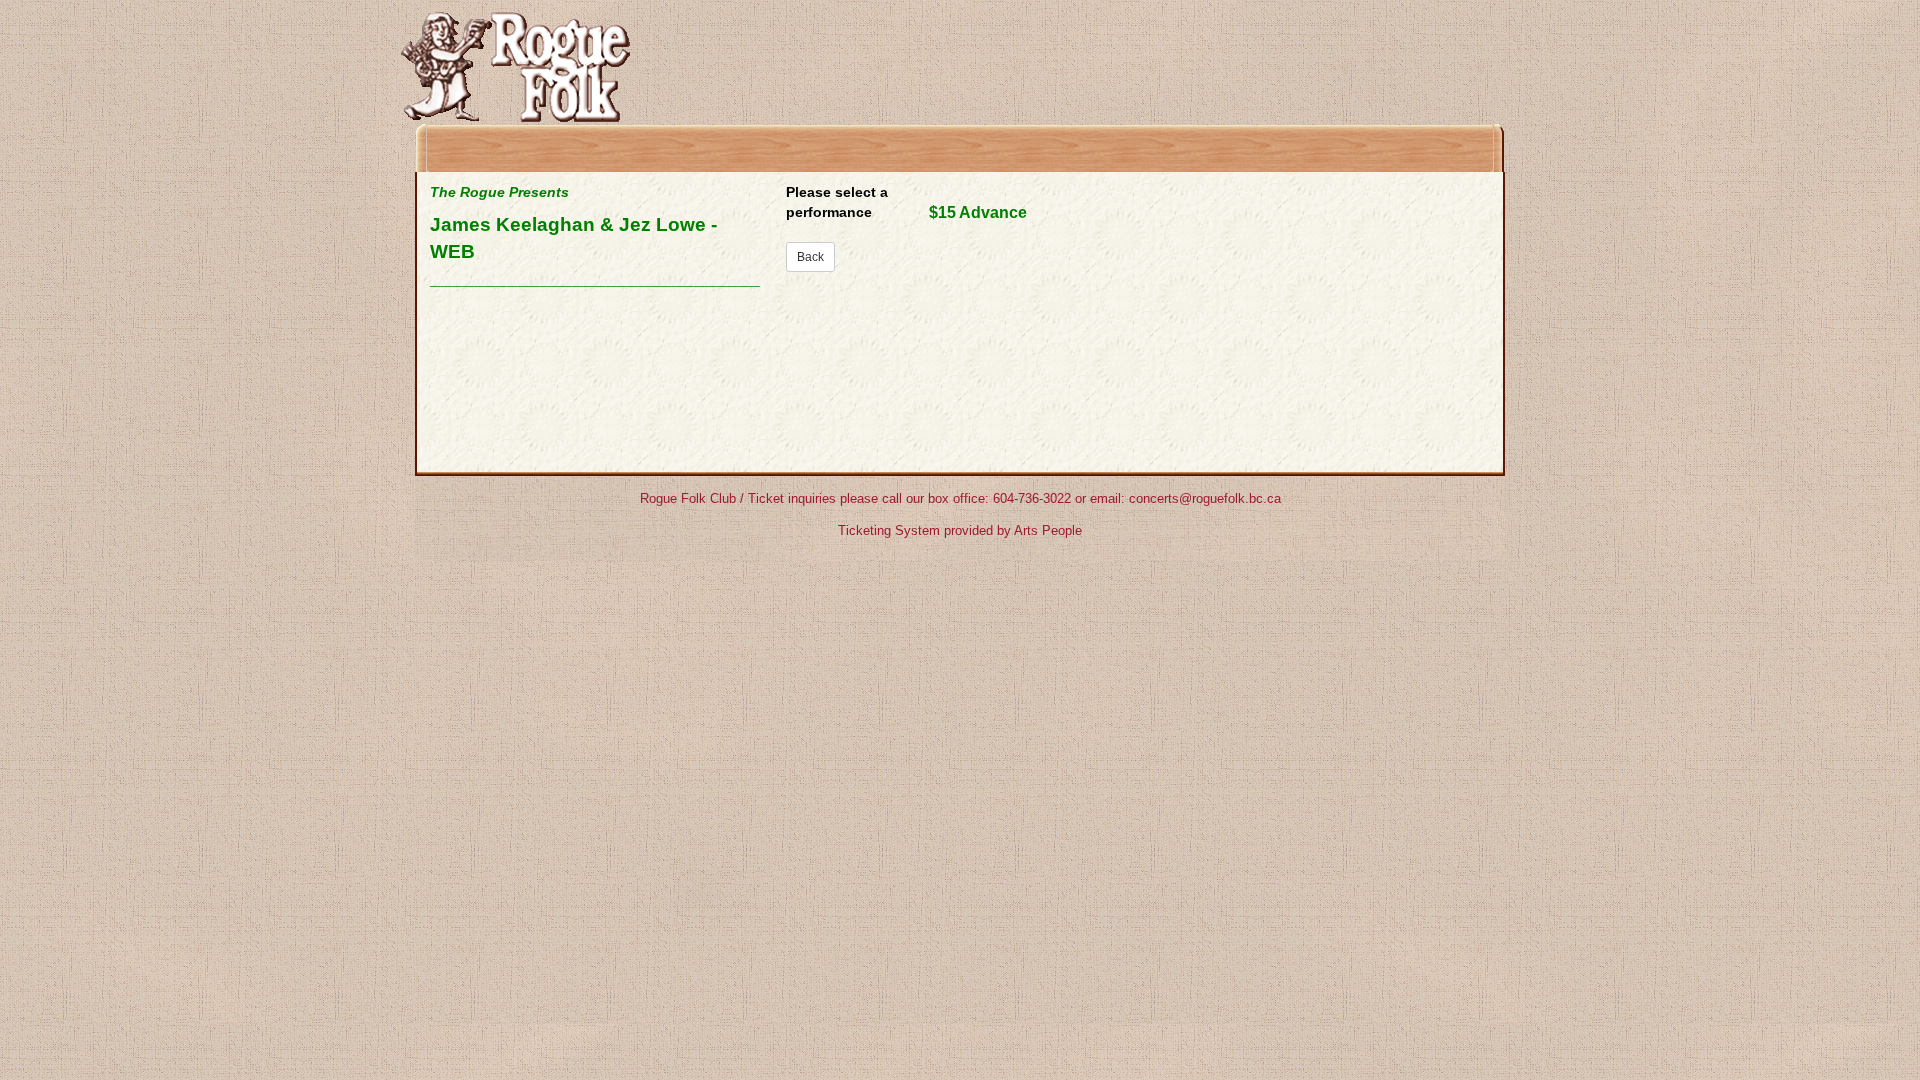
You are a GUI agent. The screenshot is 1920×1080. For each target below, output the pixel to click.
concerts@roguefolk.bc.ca (1205, 498)
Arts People (1048, 530)
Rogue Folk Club (688, 498)
